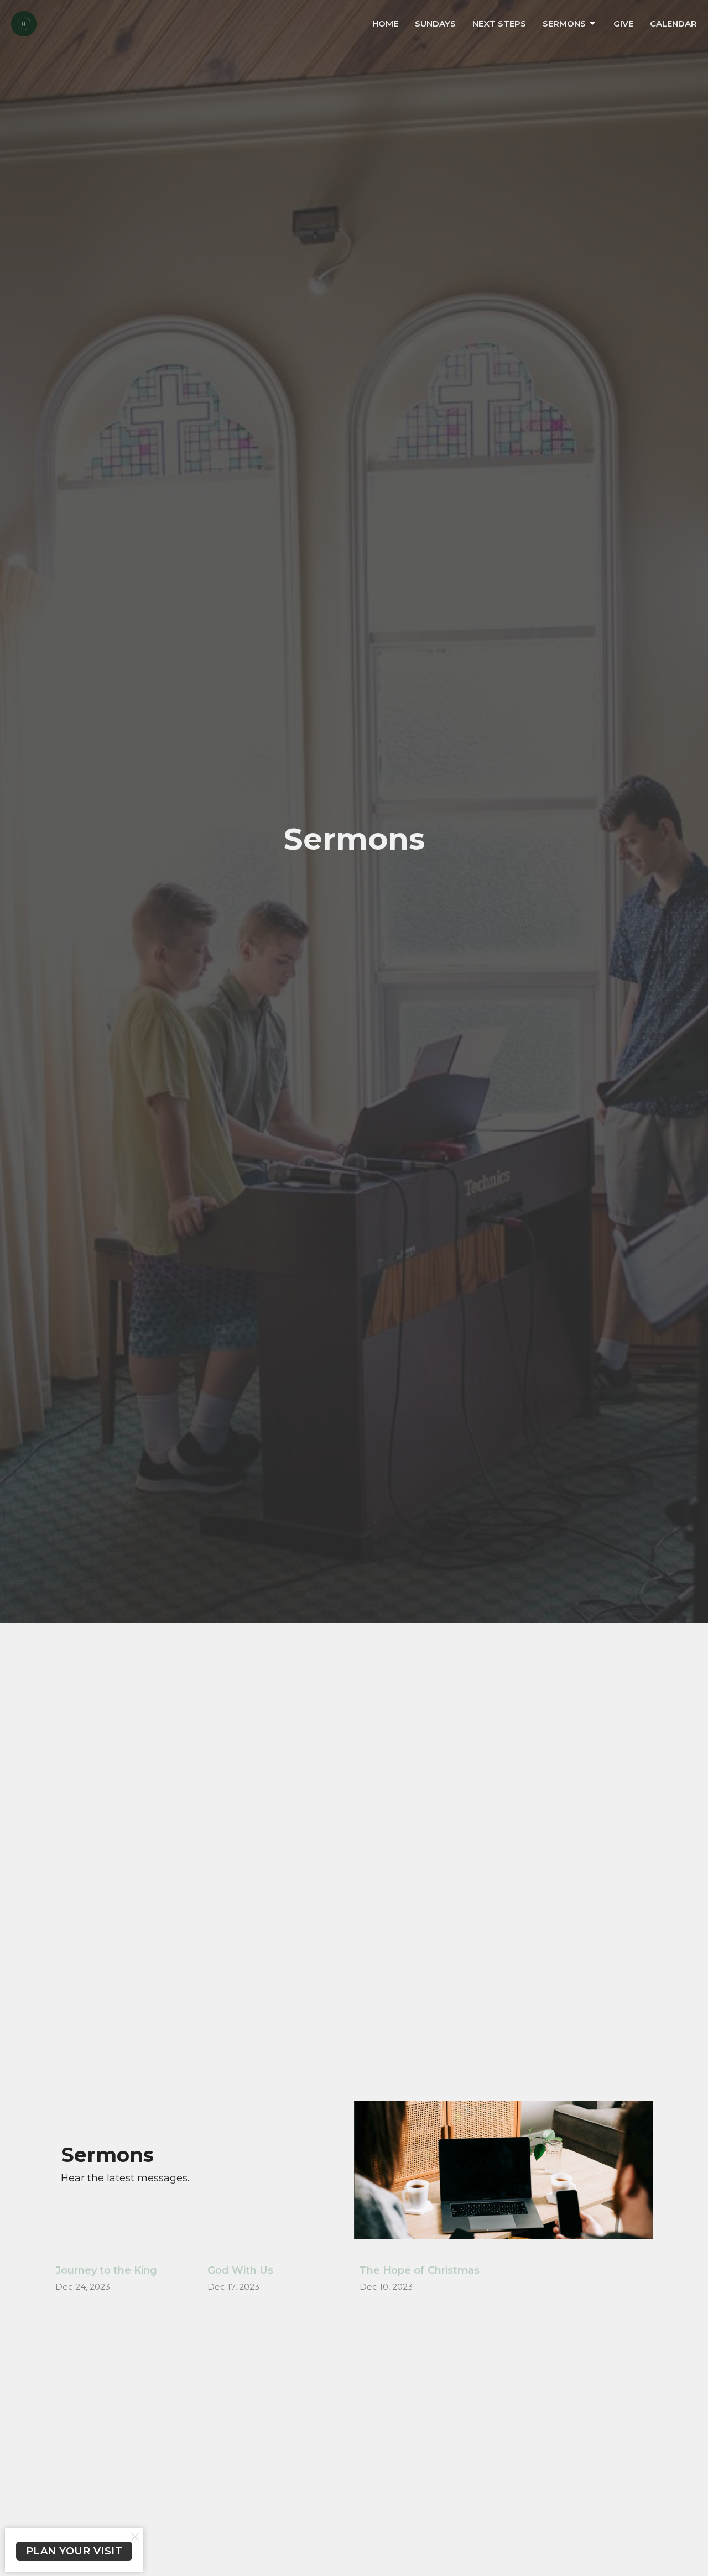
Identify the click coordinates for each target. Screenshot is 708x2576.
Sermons (564, 23)
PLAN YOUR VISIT (74, 2551)
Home (385, 23)
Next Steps (499, 23)
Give (623, 23)
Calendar (673, 23)
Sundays (435, 23)
